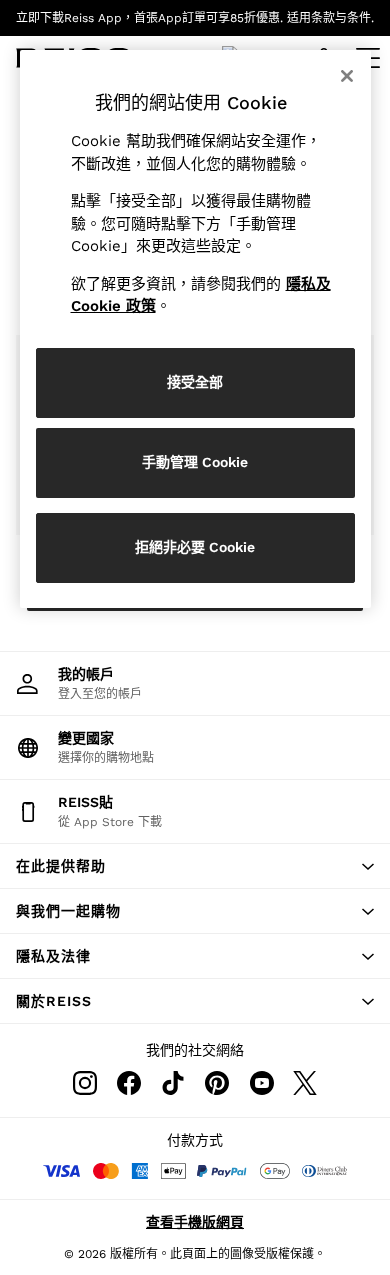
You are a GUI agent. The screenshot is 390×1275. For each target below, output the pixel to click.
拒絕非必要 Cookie (195, 547)
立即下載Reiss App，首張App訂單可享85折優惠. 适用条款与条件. (195, 18)
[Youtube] (261, 1083)
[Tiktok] (173, 1083)
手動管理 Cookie (195, 462)
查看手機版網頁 (195, 1222)
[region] (195, 329)
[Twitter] (305, 1083)
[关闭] (347, 76)
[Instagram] (85, 1083)
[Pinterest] (217, 1083)
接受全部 (195, 382)
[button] (195, 866)
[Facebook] (129, 1083)
